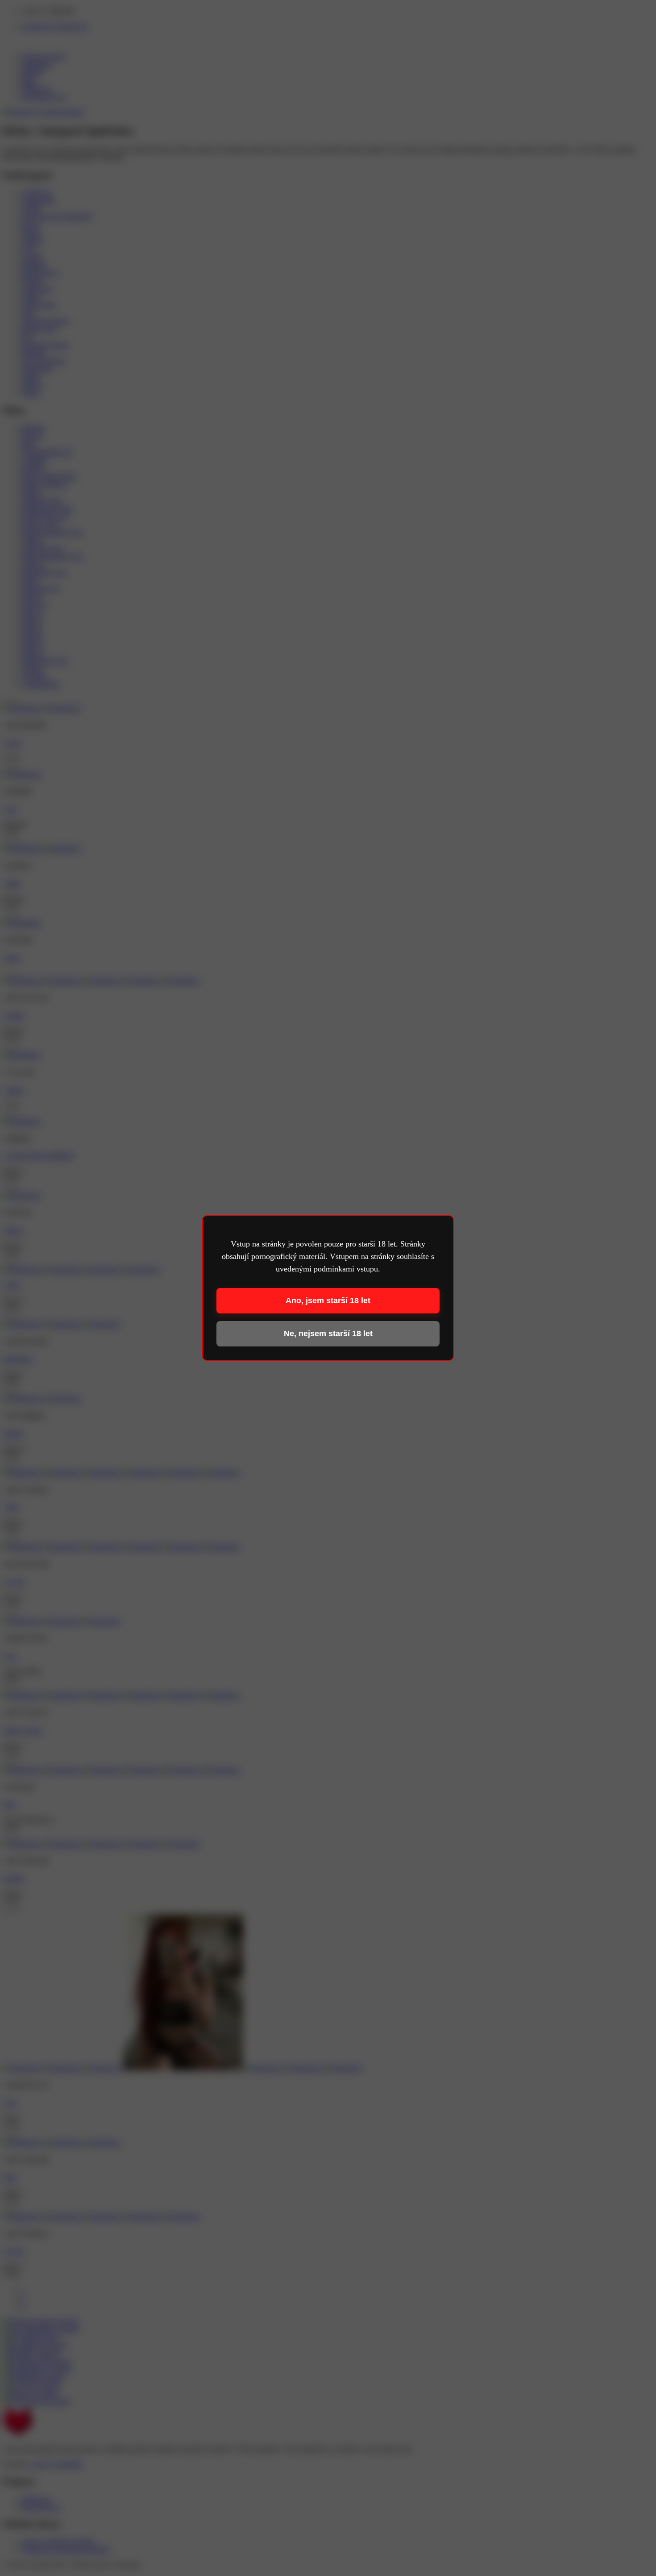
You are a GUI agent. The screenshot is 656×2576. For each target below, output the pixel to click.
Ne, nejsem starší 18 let (328, 1334)
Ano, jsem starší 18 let (328, 1300)
